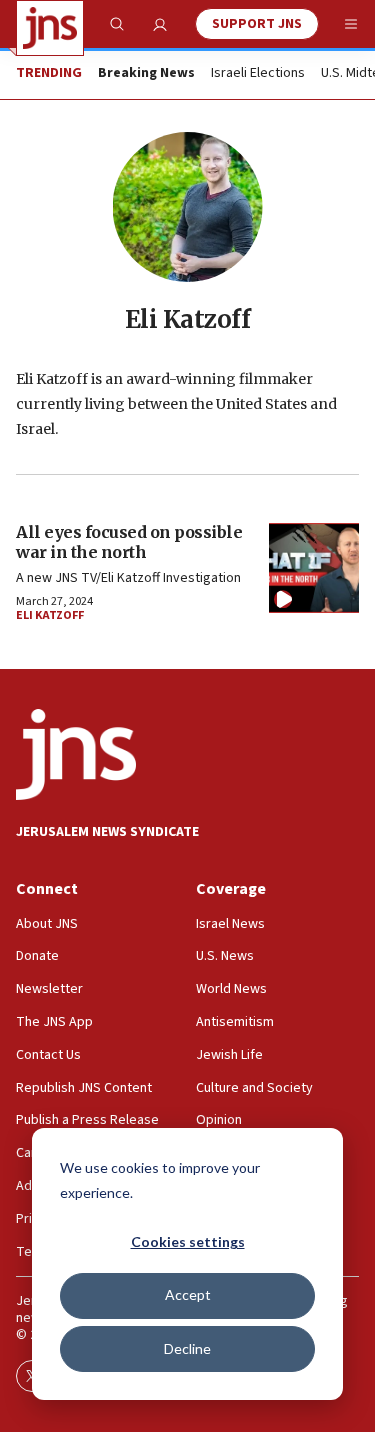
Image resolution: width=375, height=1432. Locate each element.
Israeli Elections (258, 74)
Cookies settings (188, 1241)
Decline (187, 1348)
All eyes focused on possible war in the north (129, 541)
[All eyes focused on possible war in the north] (314, 568)
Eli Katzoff (50, 615)
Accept (188, 1294)
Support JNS (257, 24)
